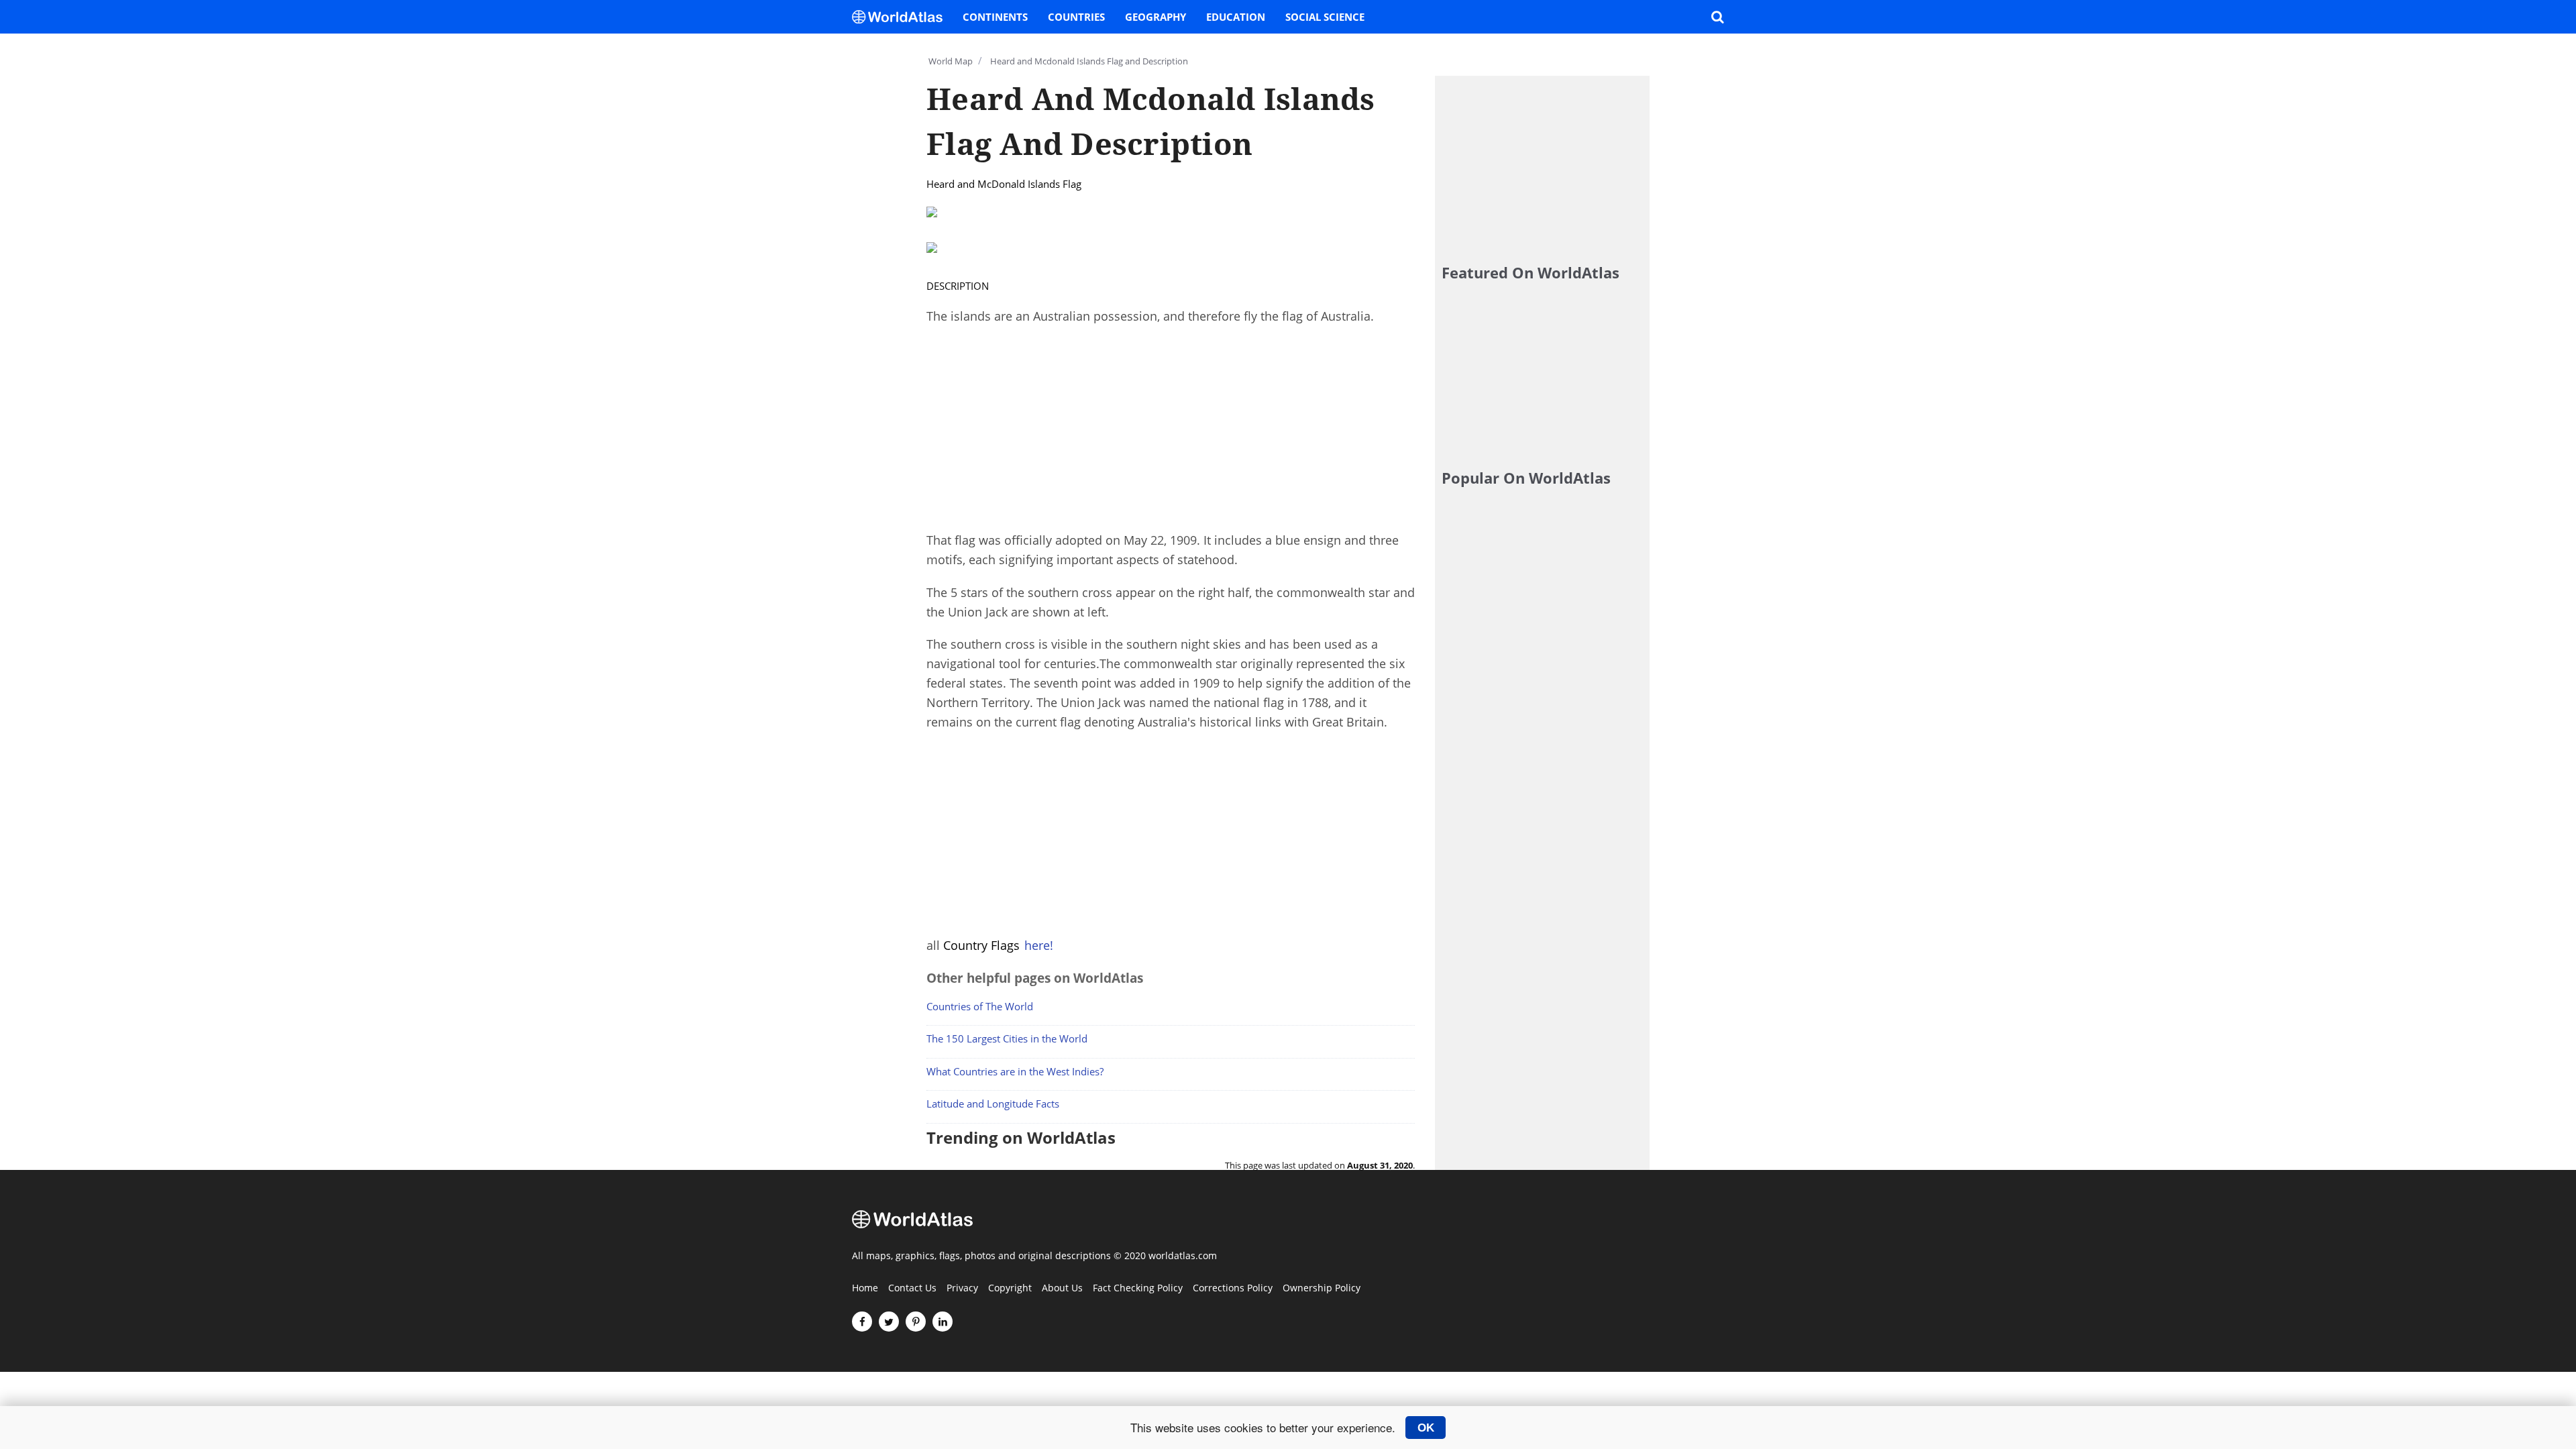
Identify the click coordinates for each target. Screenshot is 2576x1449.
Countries (1076, 17)
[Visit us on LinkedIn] (943, 1322)
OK (1426, 1428)
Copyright (1010, 1289)
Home (865, 1289)
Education (1236, 17)
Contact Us (912, 1289)
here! (1039, 945)
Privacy (962, 1289)
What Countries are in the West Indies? (1015, 1071)
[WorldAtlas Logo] (902, 17)
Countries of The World (980, 1006)
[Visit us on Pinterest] (916, 1322)
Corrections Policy (1233, 1289)
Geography (1156, 17)
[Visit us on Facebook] (862, 1322)
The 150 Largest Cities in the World (1007, 1038)
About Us (1062, 1289)
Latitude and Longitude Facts (993, 1104)
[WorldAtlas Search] (1717, 17)
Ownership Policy (1322, 1289)
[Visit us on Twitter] (889, 1322)
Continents (995, 17)
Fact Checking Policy (1138, 1289)
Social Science (1325, 17)
